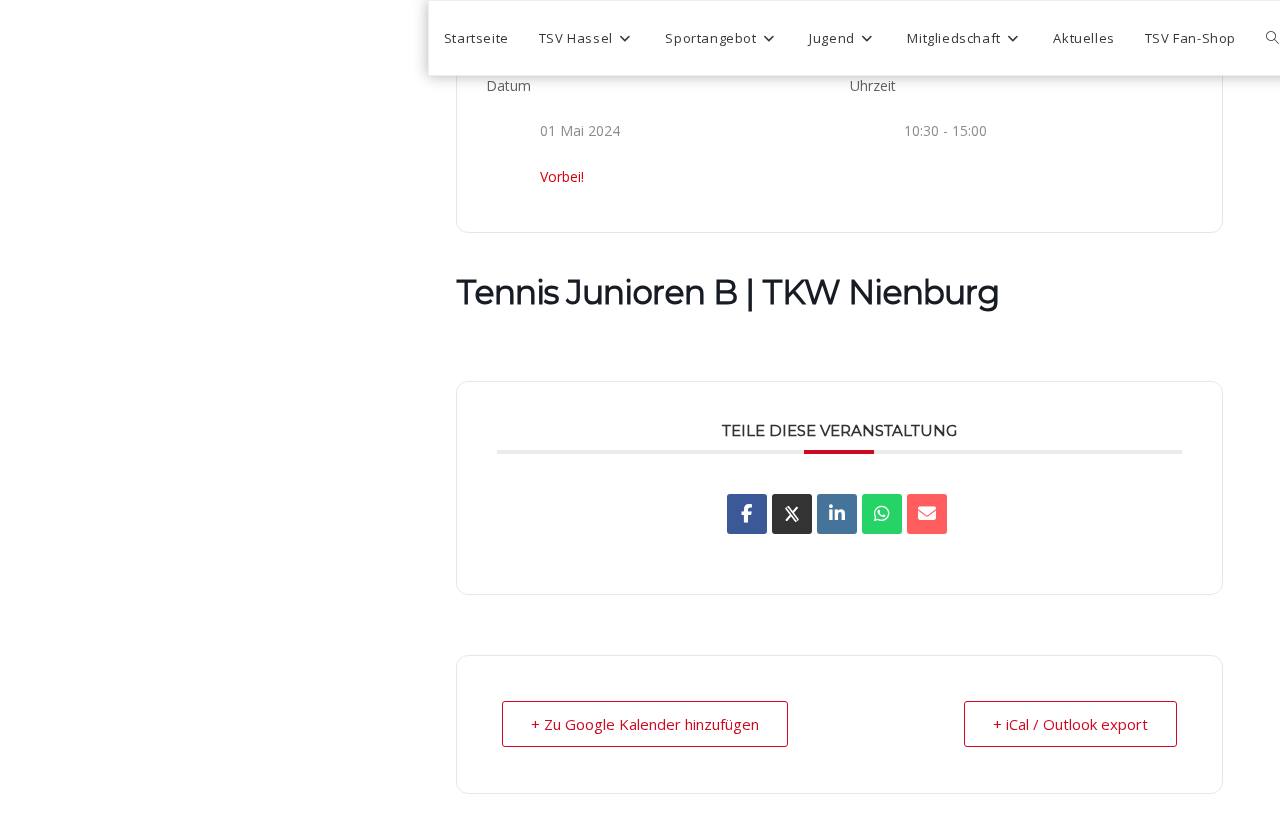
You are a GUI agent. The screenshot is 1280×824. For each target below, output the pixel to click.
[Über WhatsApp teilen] (882, 514)
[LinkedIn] (837, 514)
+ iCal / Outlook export (1070, 724)
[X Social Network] (792, 514)
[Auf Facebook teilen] (747, 514)
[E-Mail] (927, 514)
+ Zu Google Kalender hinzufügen (645, 724)
